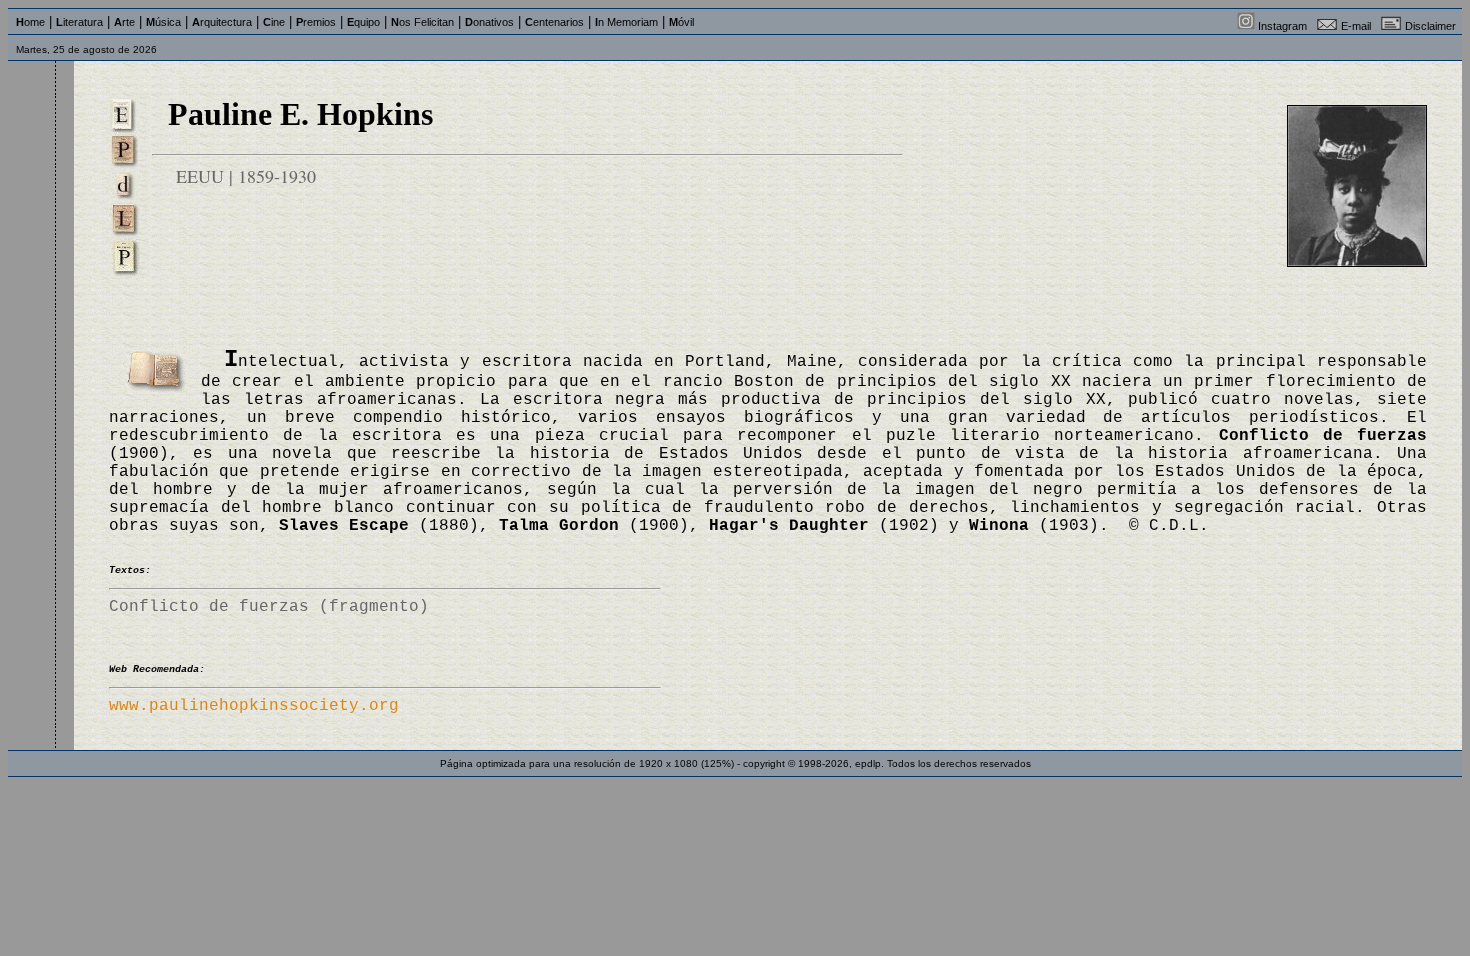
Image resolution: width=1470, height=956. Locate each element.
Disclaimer (1430, 26)
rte (124, 22)
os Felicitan (422, 22)
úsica (163, 22)
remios (316, 22)
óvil (681, 22)
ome (30, 22)
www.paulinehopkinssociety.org (254, 706)
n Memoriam (626, 22)
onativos (489, 22)
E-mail (1356, 26)
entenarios (554, 22)
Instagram (1282, 26)
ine (274, 22)
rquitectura (222, 22)
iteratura (79, 22)
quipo (363, 22)
